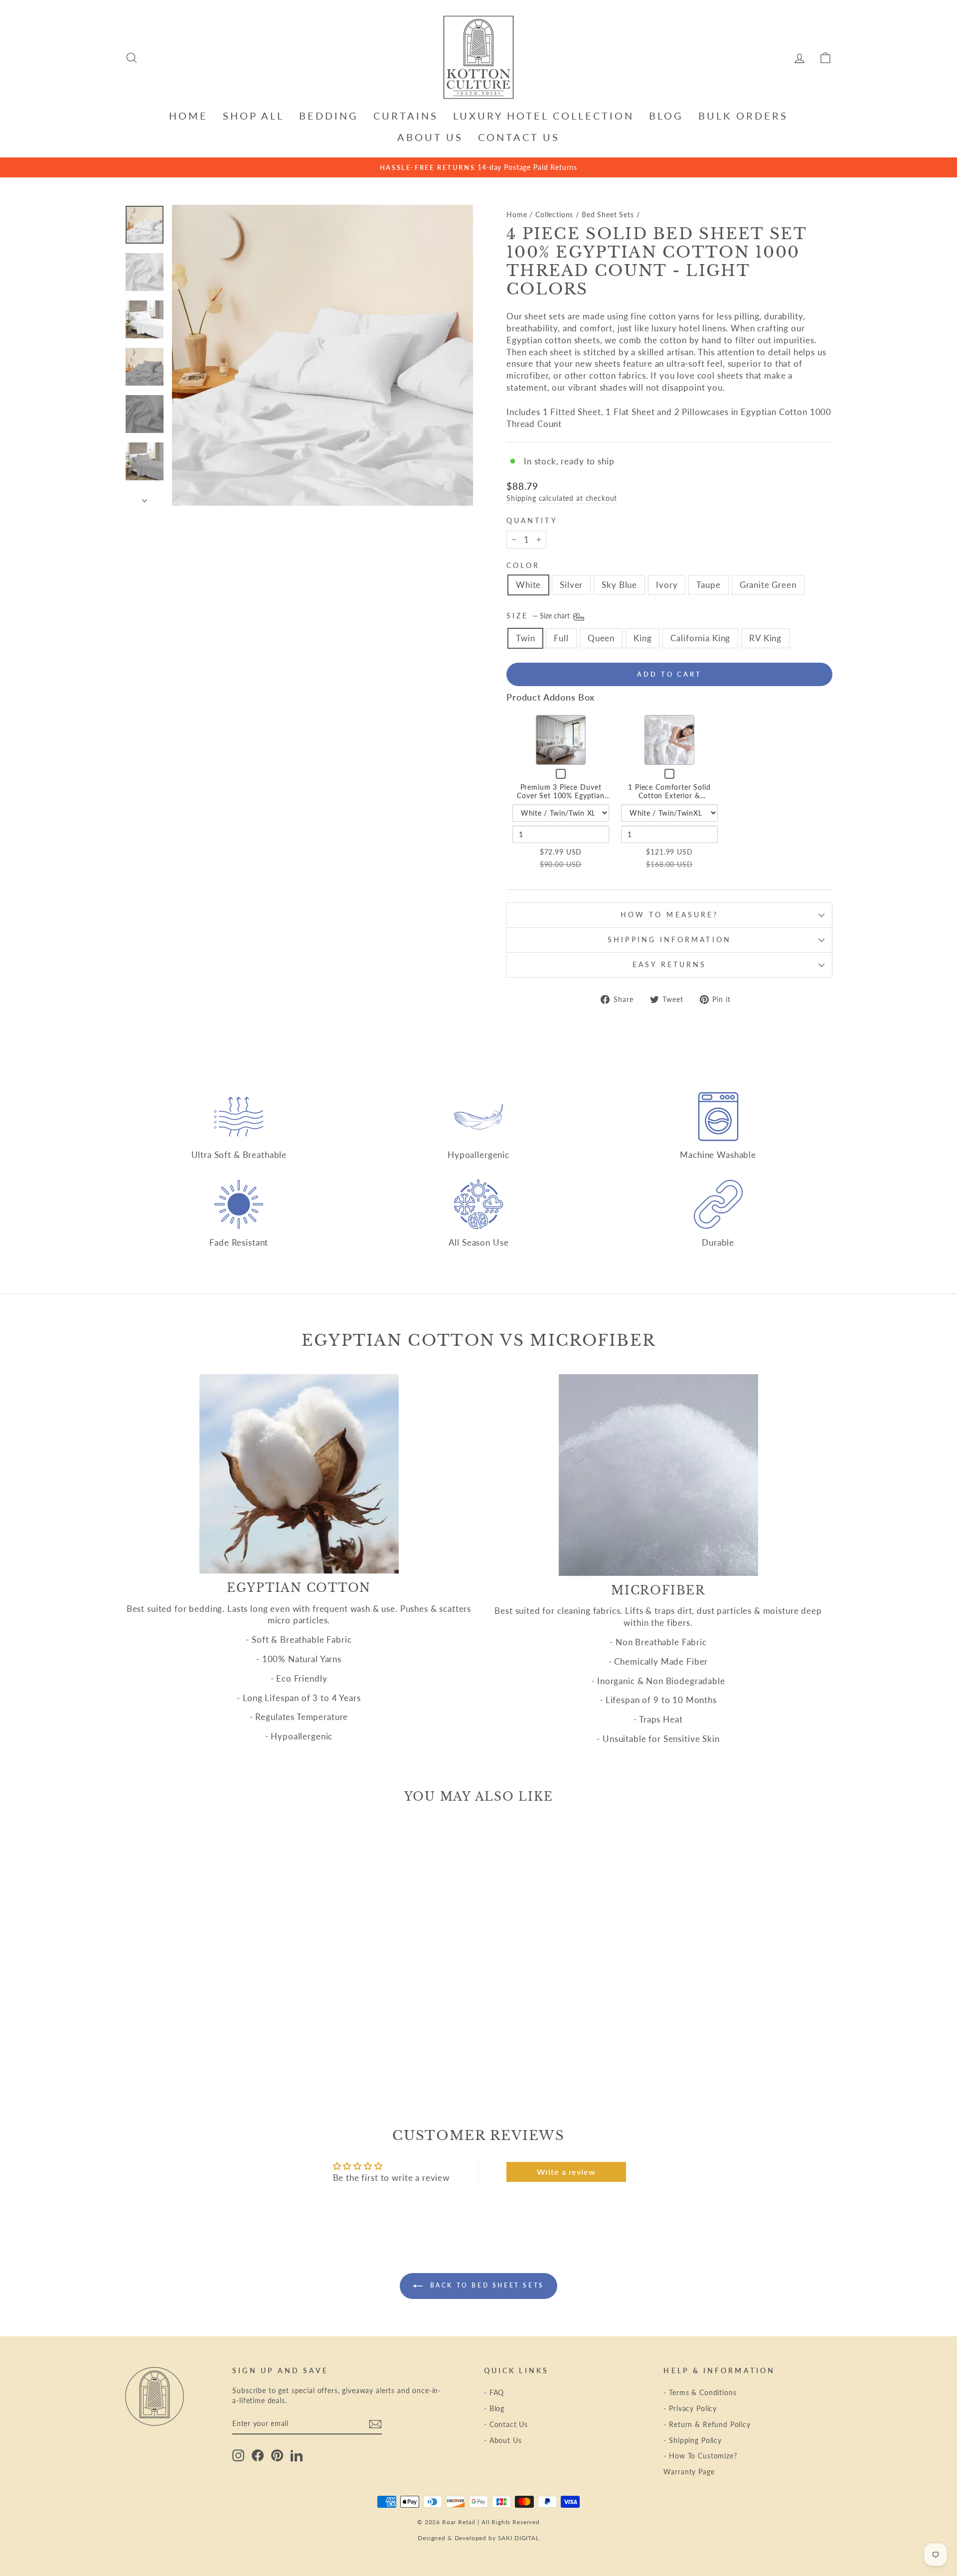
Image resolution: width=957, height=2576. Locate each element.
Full (561, 638)
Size (539, 616)
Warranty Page (689, 2472)
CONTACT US (519, 137)
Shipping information (669, 940)
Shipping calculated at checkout (562, 498)
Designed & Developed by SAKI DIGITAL (478, 2538)
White (528, 585)
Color (523, 566)
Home (517, 215)
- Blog (494, 2408)
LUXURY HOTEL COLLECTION (544, 116)
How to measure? (669, 915)
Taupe (708, 585)
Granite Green (768, 585)
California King (700, 638)
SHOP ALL (253, 116)
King (642, 638)
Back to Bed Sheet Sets (485, 2285)
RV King (765, 638)
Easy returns (670, 965)
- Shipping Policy (692, 2440)
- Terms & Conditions (700, 2392)
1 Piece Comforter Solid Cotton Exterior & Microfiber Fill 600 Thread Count (669, 800)
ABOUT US (430, 137)
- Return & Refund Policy (707, 2424)
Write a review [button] (566, 2172)
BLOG (666, 116)
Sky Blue (619, 585)
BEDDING (329, 116)
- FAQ (494, 2392)
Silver (571, 585)
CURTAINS (406, 116)
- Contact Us (506, 2424)
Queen (601, 638)
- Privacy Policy (690, 2408)
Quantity (532, 521)
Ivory (667, 585)
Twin (525, 638)
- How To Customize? (700, 2456)
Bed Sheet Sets (608, 215)
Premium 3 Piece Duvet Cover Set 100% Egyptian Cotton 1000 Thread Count (561, 796)
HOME (188, 116)
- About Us (503, 2440)
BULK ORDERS (743, 116)
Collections (554, 215)
